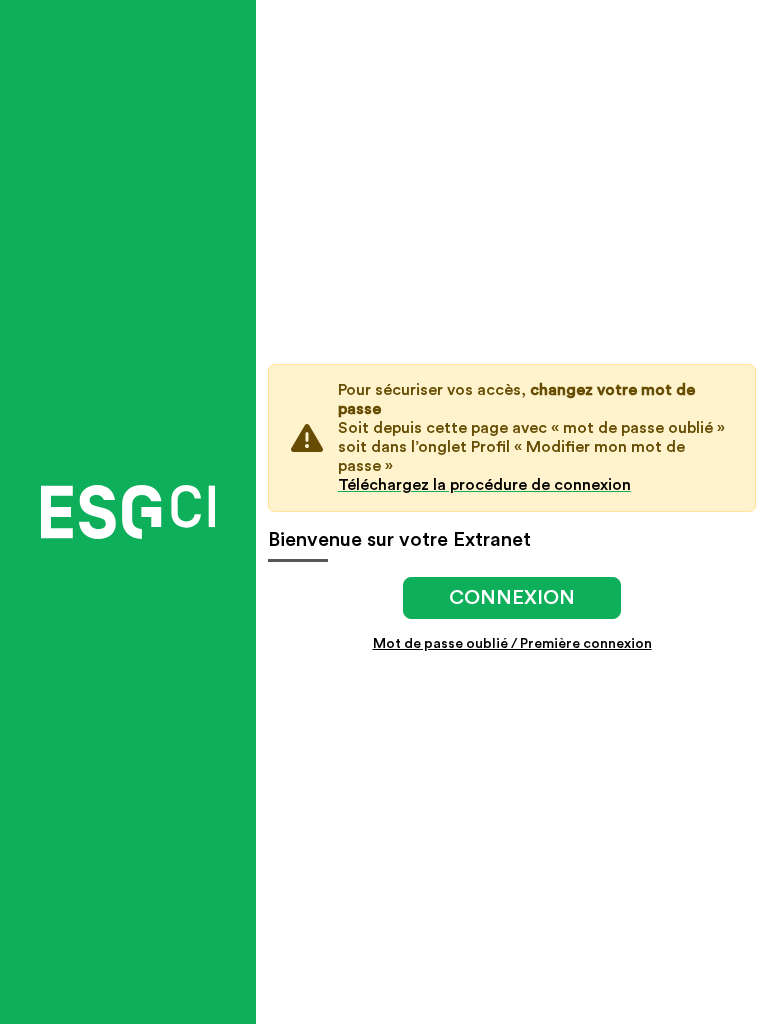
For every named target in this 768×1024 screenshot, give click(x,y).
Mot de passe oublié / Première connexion (512, 644)
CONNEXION (512, 598)
